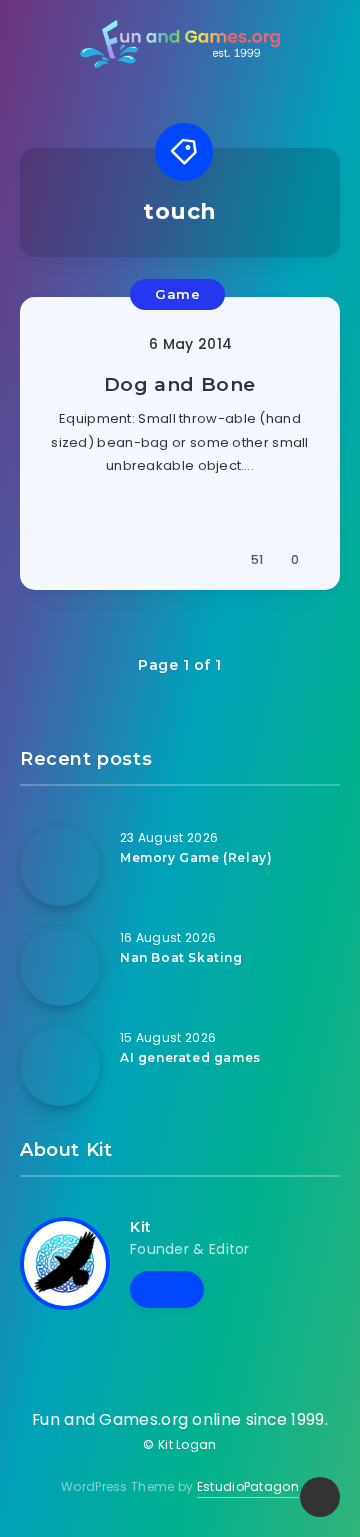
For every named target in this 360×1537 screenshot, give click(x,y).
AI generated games (190, 1057)
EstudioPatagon (248, 1486)
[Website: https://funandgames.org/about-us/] (167, 1289)
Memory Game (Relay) (196, 857)
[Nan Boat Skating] (60, 966)
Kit (141, 1227)
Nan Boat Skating (181, 957)
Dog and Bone (180, 384)
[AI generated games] (60, 1066)
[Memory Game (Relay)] (60, 866)
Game (177, 294)
